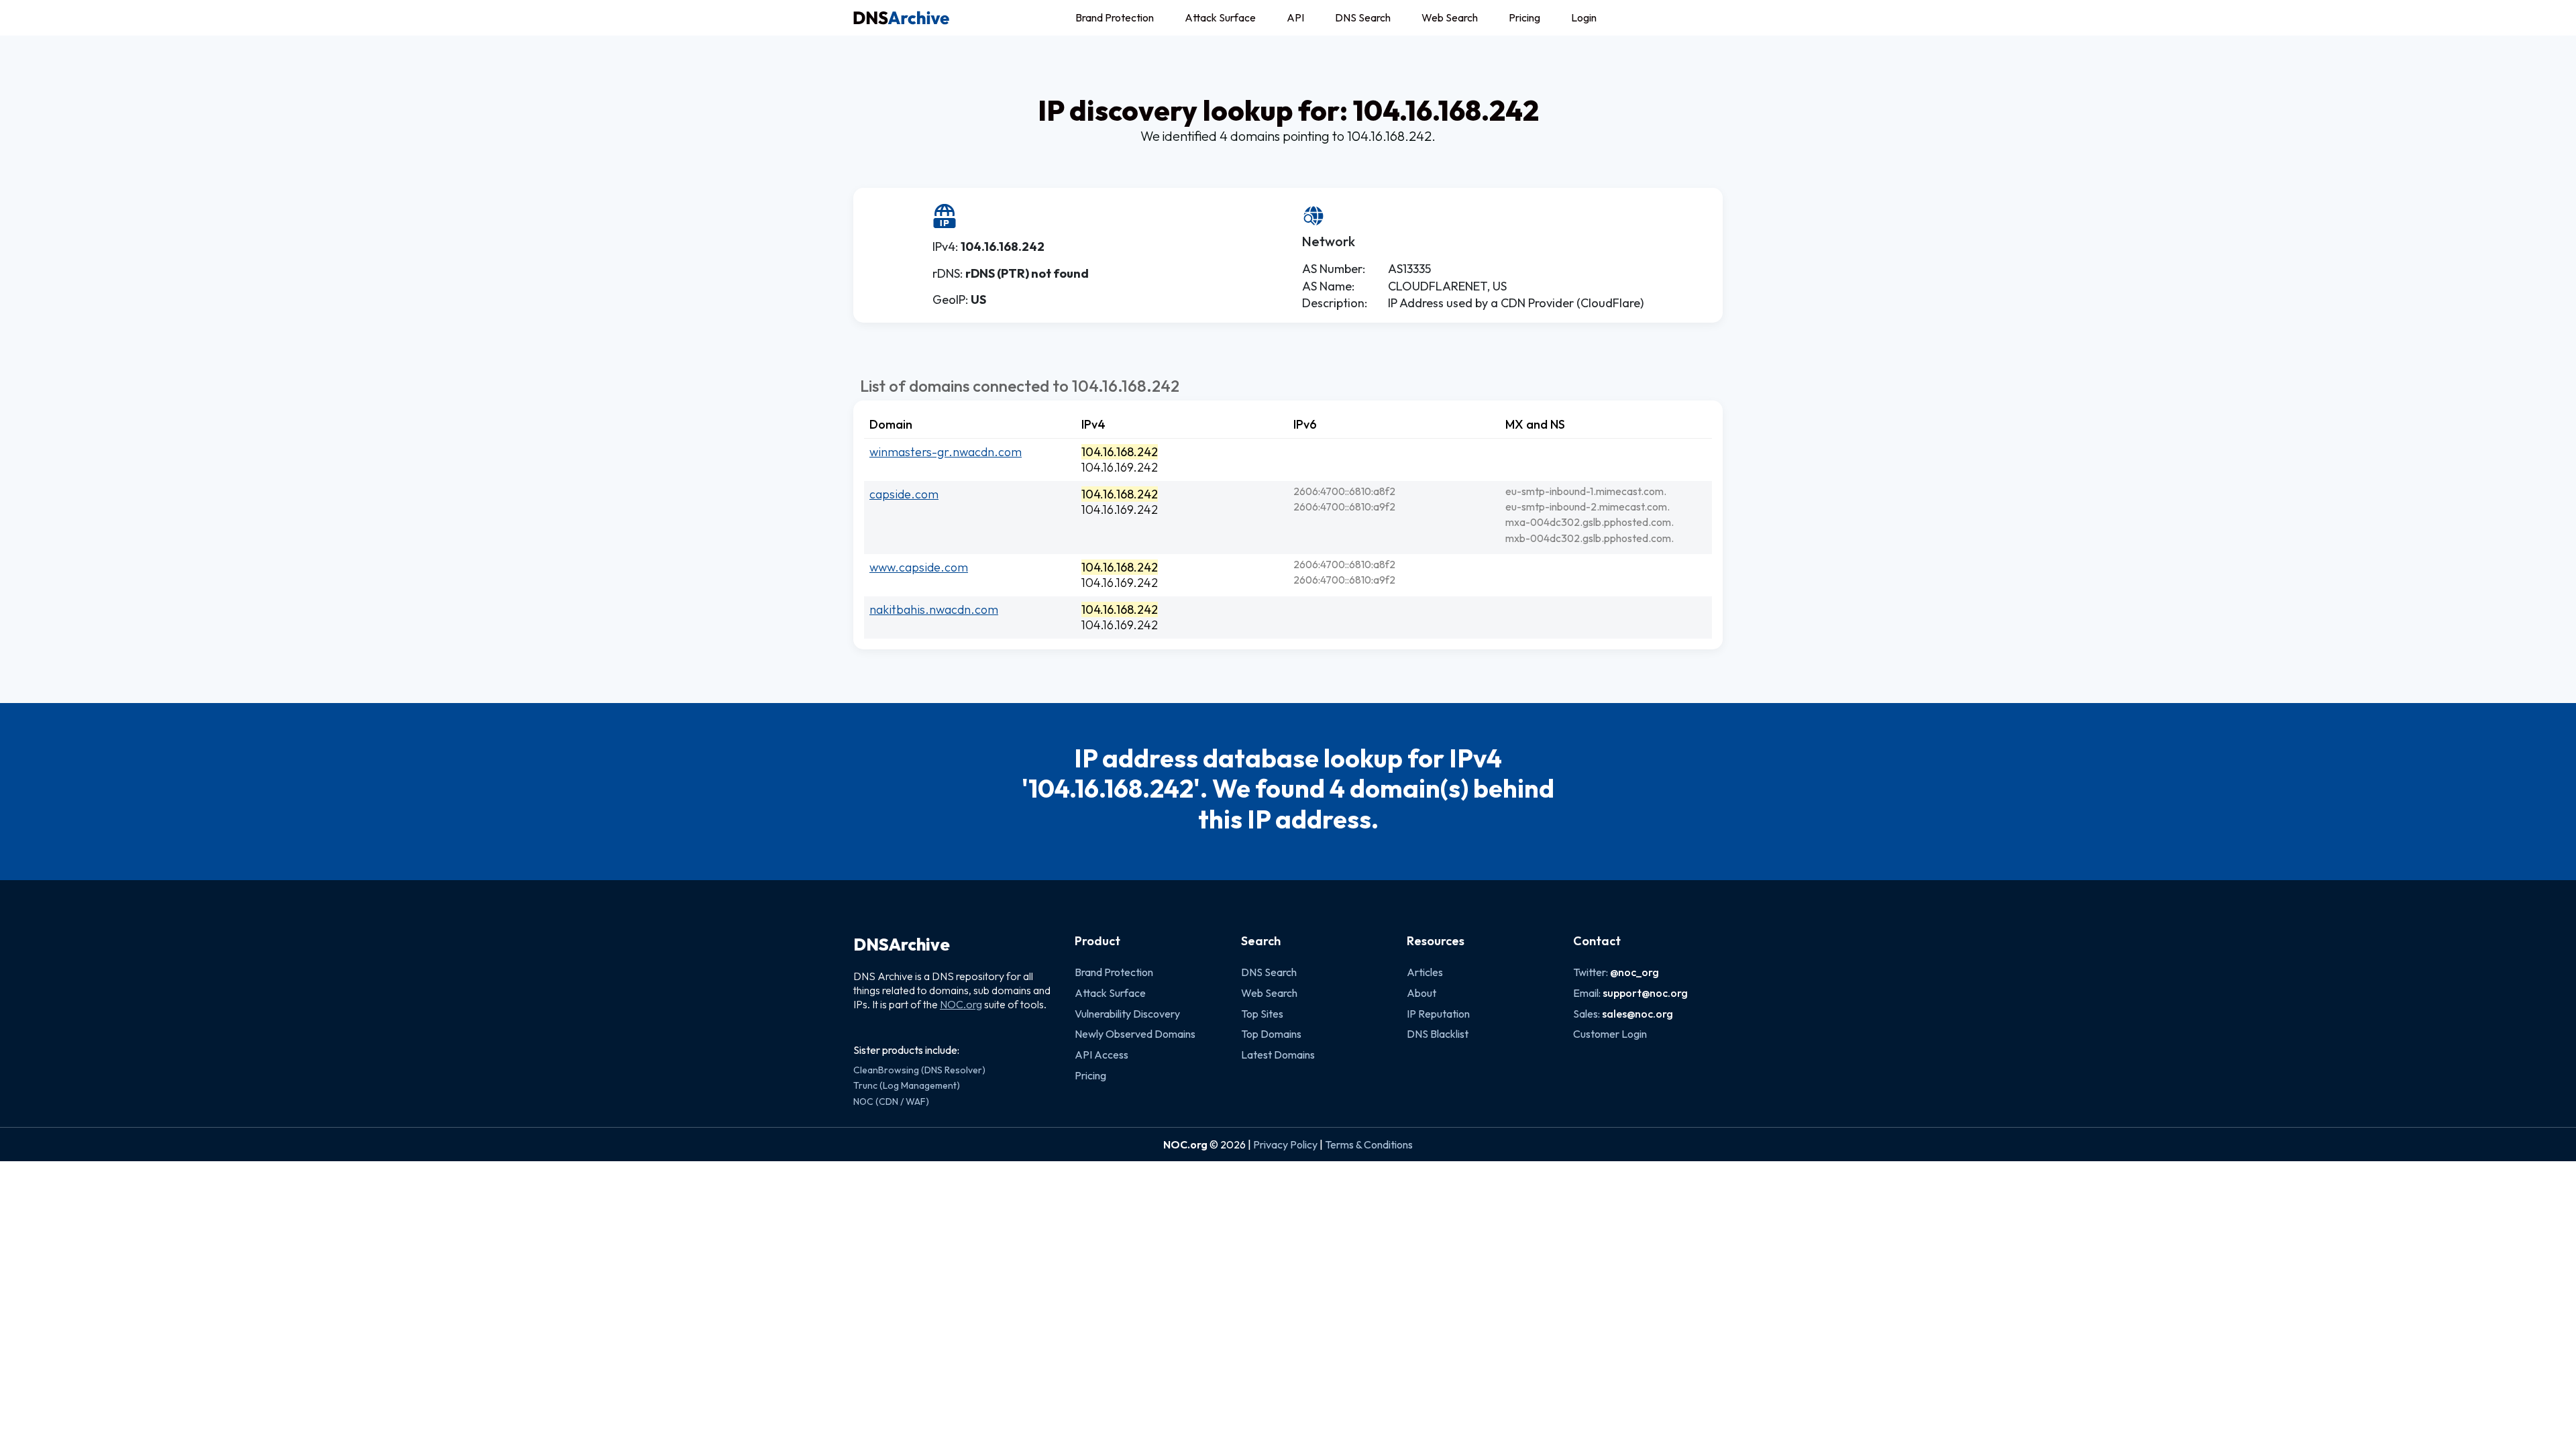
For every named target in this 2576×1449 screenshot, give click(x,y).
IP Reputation (1438, 1014)
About (1421, 993)
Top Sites (1262, 1014)
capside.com (904, 494)
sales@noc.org (1638, 1014)
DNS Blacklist (1438, 1034)
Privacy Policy (1285, 1144)
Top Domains (1271, 1034)
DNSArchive (902, 945)
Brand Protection (1115, 17)
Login (1584, 17)
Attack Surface (1220, 17)
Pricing (1524, 17)
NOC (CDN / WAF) (891, 1102)
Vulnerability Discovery (1127, 1014)
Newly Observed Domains (1135, 1034)
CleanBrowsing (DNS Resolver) (919, 1070)
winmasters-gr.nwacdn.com (946, 452)
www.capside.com (919, 567)
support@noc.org (1645, 993)
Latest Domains (1278, 1055)
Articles (1425, 972)
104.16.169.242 (1120, 467)
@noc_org (1634, 972)
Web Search (1450, 17)
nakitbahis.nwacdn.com (934, 609)
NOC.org (961, 1004)
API (1295, 17)
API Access (1102, 1055)
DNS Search (1363, 17)
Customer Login (1610, 1034)
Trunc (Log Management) (907, 1085)
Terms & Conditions (1369, 1144)
